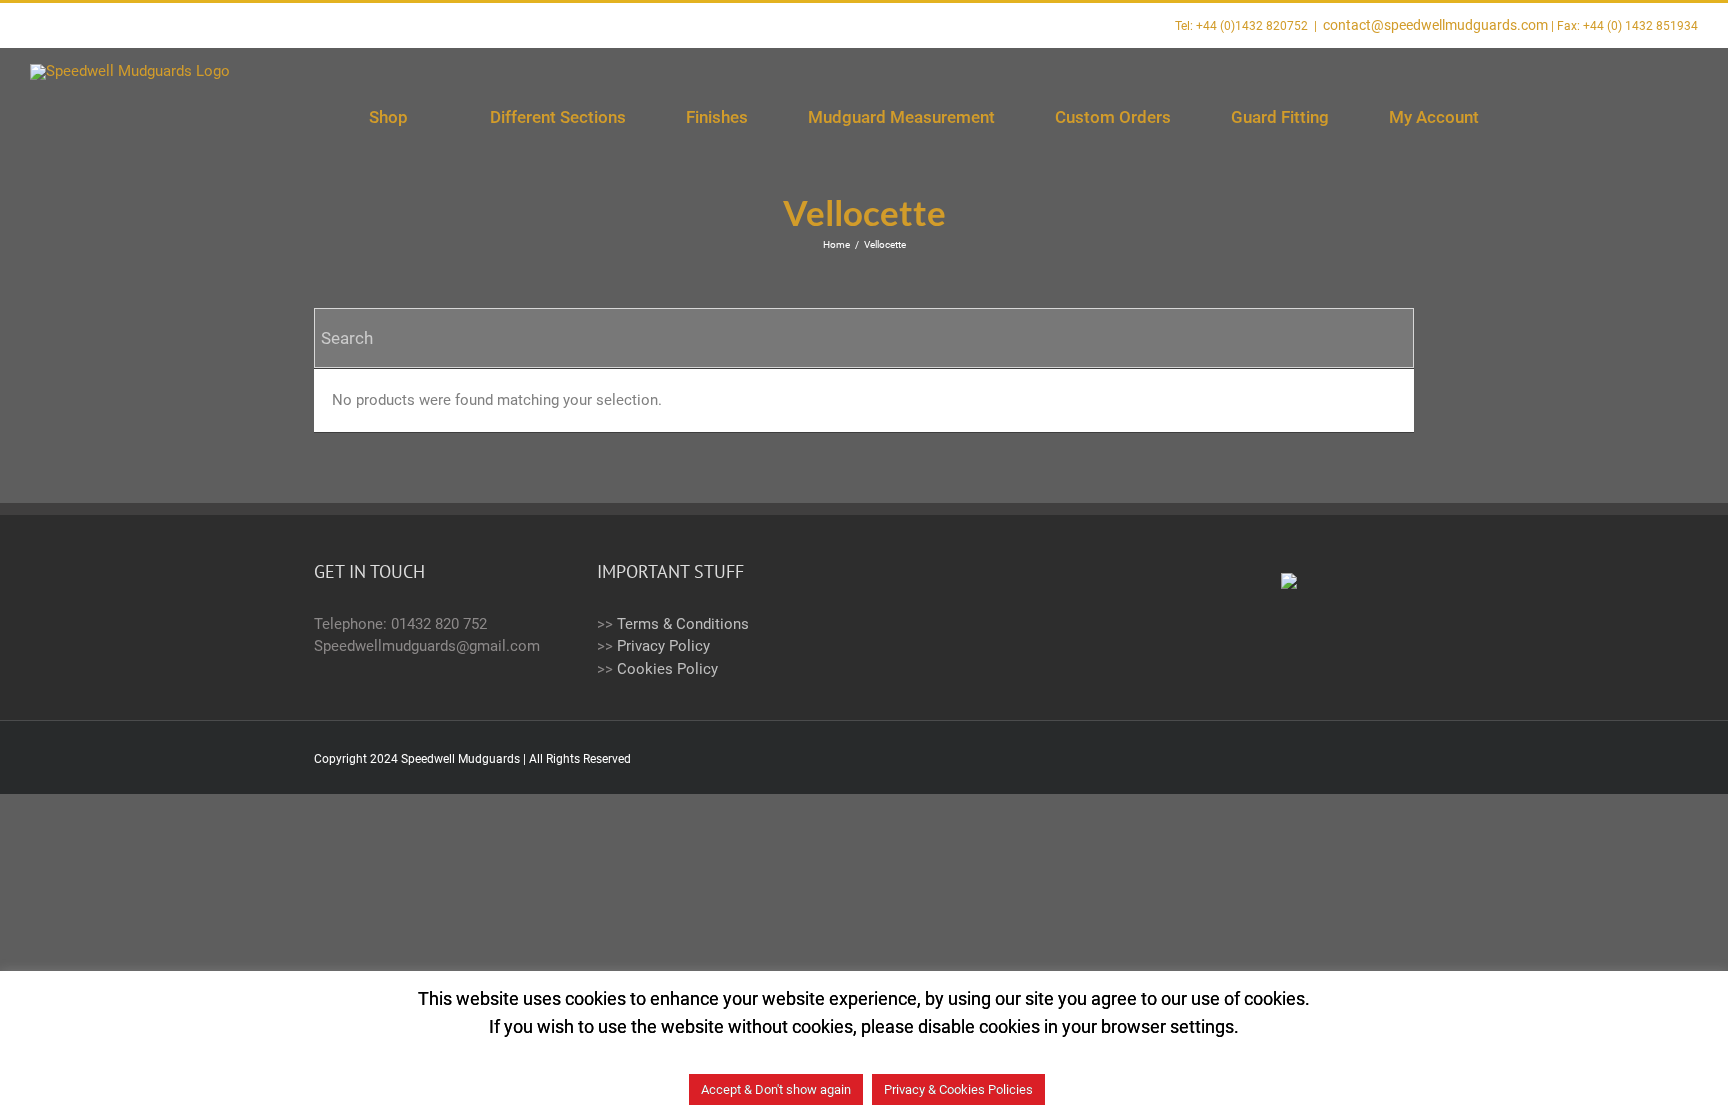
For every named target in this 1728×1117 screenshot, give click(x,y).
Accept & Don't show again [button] (776, 1089)
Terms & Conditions (683, 624)
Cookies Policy (667, 669)
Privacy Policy (663, 646)
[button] (1649, 117)
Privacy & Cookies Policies (958, 1089)
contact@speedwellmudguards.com (1435, 25)
